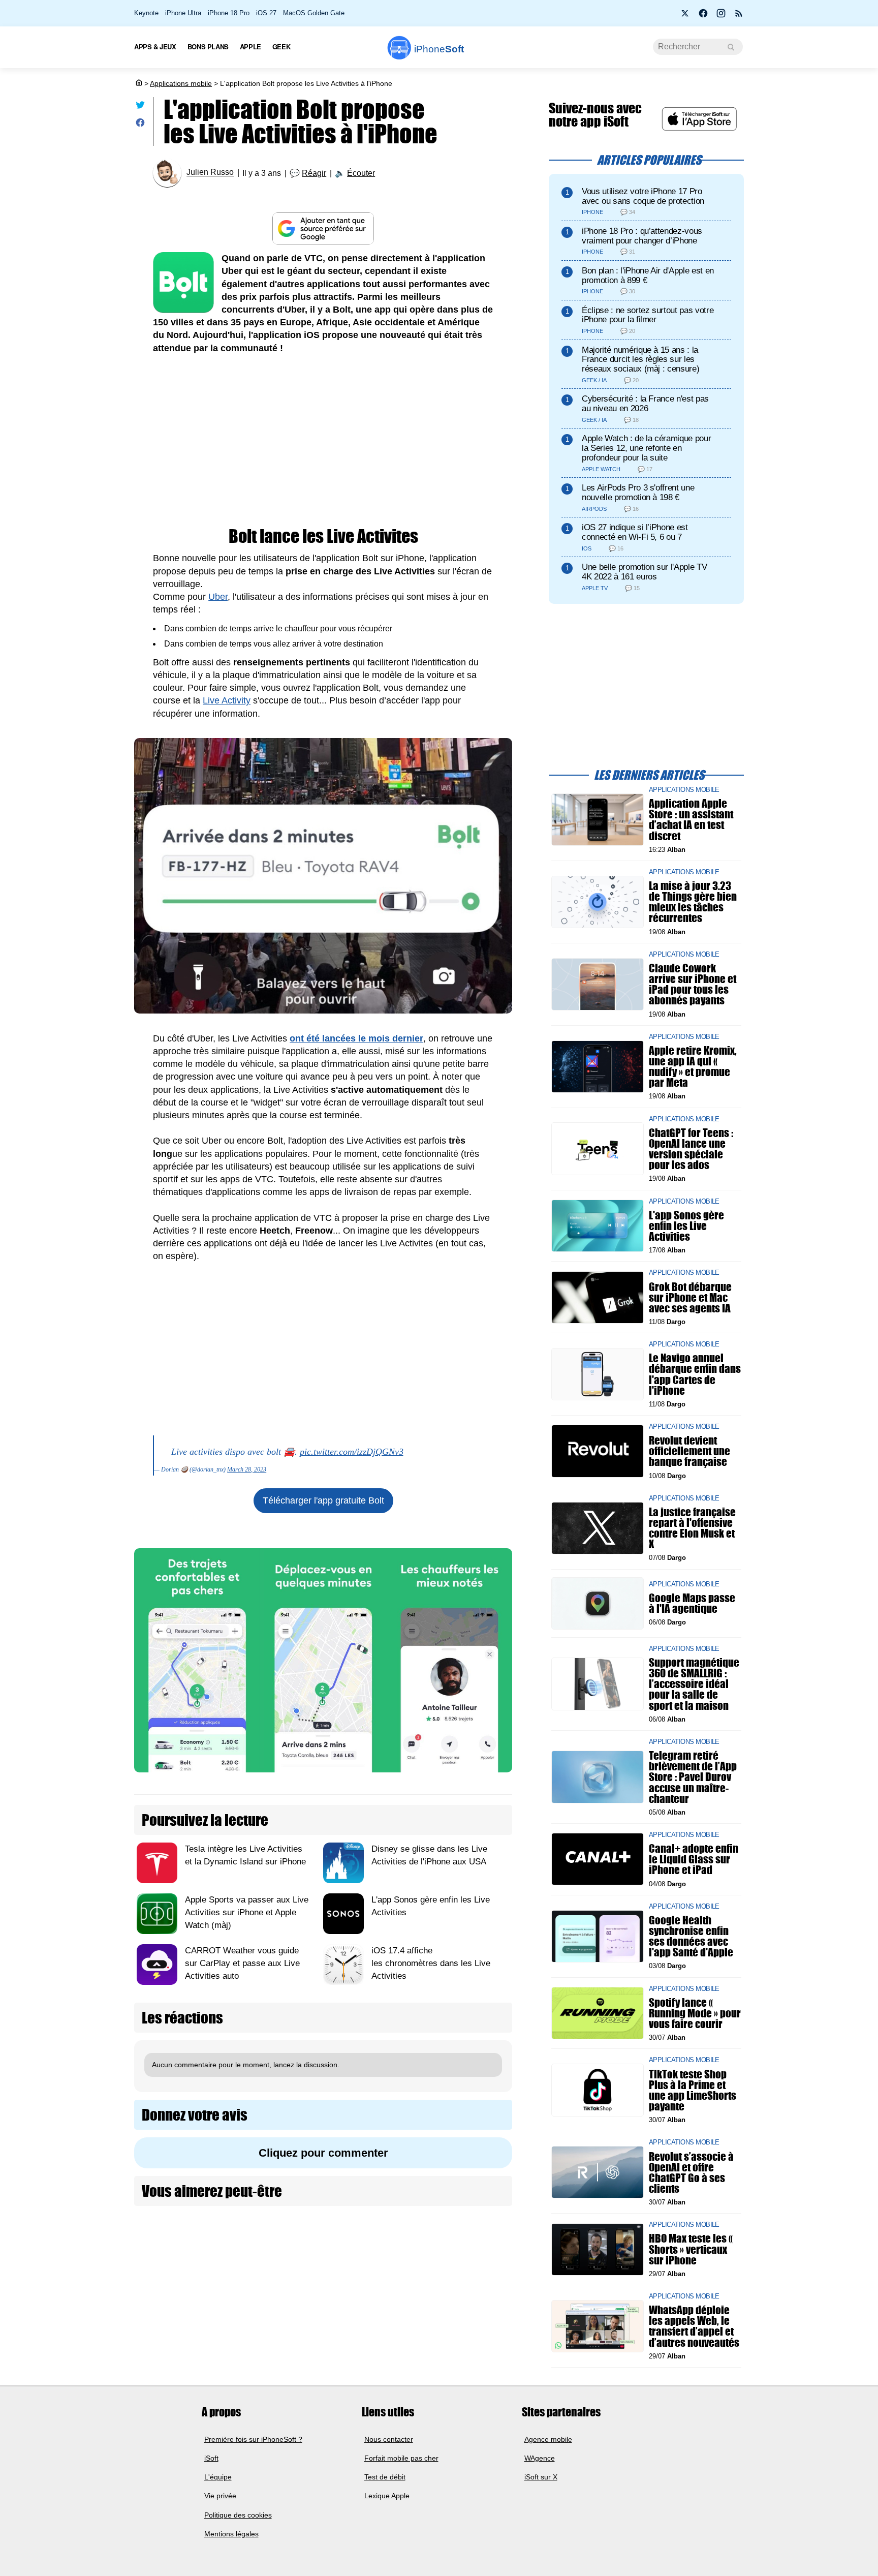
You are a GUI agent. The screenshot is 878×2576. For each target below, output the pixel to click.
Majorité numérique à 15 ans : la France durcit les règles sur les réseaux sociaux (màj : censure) (640, 360)
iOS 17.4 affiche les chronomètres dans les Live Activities (431, 1963)
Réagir (314, 173)
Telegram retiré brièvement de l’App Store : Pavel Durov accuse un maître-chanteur (693, 1777)
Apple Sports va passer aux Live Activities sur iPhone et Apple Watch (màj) (247, 1912)
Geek (281, 47)
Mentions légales (231, 2534)
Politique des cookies (238, 2514)
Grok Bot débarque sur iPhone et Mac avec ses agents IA (690, 1297)
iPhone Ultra (183, 13)
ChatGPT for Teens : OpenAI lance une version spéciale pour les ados (691, 1148)
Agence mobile (548, 2439)
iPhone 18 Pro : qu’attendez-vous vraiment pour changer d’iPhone (642, 236)
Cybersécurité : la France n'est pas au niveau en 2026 (645, 404)
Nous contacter (389, 2439)
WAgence (540, 2458)
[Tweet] (140, 107)
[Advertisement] (323, 441)
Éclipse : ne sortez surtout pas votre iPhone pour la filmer (648, 315)
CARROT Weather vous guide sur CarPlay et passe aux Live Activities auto (242, 1963)
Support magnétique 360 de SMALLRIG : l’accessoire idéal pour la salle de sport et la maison (694, 1684)
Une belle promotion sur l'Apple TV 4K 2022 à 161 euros (644, 572)
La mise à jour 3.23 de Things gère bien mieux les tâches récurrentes (693, 902)
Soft (439, 49)
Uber (218, 597)
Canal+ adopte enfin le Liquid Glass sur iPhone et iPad (694, 1859)
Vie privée (220, 2496)
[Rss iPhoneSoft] (739, 16)
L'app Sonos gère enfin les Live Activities (686, 1225)
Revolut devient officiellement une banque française (689, 1451)
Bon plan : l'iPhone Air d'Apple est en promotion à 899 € (648, 275)
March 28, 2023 (247, 1469)
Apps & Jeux (155, 47)
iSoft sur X (541, 2477)
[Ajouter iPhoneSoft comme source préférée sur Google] (323, 228)
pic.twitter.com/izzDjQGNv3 (352, 1452)
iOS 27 (266, 13)
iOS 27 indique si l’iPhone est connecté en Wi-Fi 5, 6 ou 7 (635, 532)
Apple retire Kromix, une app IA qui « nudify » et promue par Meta (693, 1067)
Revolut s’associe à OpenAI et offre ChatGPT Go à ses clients (691, 2172)
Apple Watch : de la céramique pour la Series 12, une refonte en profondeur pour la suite (646, 448)
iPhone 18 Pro (229, 13)
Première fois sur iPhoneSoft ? (253, 2439)
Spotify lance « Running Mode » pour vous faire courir (695, 2013)
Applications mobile (181, 83)
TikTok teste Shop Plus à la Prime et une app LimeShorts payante (693, 2090)
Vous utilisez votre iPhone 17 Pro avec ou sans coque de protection (643, 196)
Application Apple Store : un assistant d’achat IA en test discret (691, 820)
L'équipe (218, 2477)
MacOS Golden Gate (314, 13)
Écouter (361, 173)
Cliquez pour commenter (323, 2153)
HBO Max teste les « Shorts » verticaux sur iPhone (691, 2249)
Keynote (146, 13)
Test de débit (385, 2477)
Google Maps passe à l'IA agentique (692, 1603)
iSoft (211, 2458)
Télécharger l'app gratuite (323, 1500)
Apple (250, 47)
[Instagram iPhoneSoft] (721, 16)
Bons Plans (208, 47)
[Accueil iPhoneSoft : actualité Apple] (138, 83)
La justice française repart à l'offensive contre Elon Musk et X (692, 1528)
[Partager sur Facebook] (140, 125)
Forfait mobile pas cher (401, 2458)
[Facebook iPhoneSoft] (703, 16)
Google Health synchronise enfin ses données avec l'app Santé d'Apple (691, 1936)
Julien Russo (210, 173)
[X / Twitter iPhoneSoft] (685, 16)
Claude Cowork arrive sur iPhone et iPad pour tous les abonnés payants (693, 984)
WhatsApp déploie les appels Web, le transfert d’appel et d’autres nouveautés (694, 2326)
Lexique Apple (387, 2496)
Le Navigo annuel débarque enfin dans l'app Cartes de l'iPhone (695, 1374)
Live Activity (227, 700)
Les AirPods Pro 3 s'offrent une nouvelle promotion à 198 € (638, 493)
